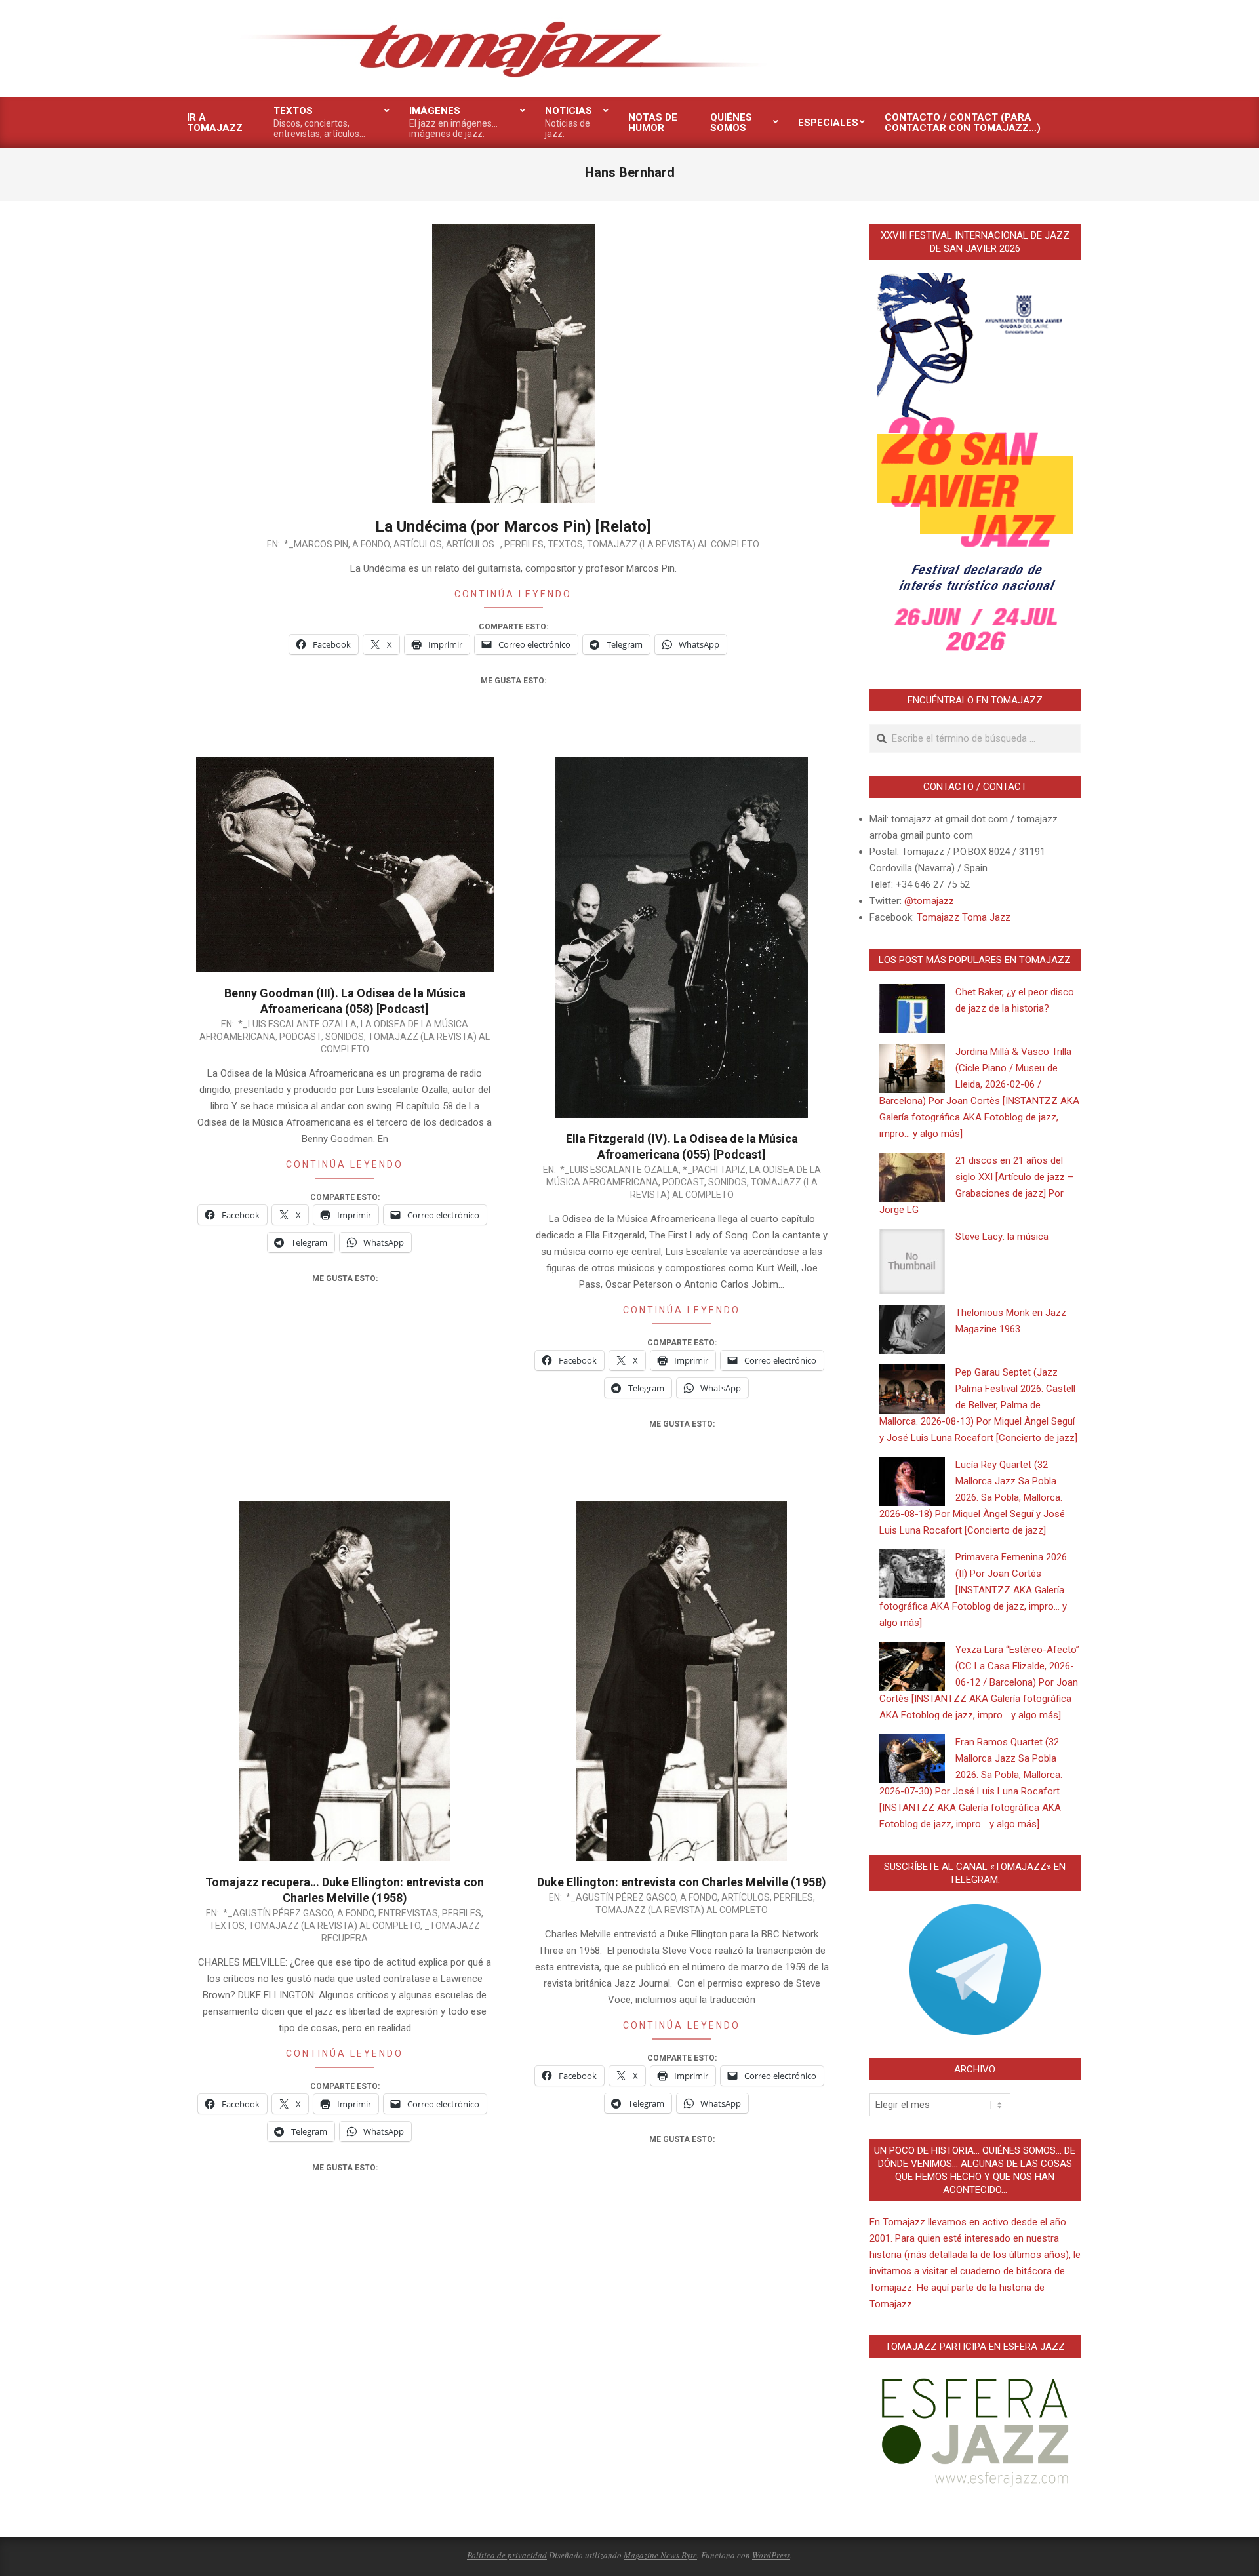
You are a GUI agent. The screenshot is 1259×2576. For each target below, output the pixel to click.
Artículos (418, 544)
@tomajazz (929, 901)
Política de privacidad (507, 2555)
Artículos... (473, 544)
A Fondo (371, 544)
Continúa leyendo (513, 594)
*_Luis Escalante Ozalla (297, 1024)
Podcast (300, 1037)
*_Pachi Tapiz (714, 1170)
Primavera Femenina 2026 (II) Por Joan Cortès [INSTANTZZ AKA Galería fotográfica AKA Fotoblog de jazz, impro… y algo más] (973, 1590)
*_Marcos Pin (316, 544)
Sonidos (345, 1037)
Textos (565, 544)
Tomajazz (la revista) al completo (673, 544)
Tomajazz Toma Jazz (964, 917)
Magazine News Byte (660, 2555)
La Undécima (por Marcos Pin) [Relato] (513, 526)
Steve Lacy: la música (1002, 1237)
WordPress (771, 2555)
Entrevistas (408, 1913)
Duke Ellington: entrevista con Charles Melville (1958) (682, 1882)
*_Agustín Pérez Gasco (278, 1913)
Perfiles (524, 544)
